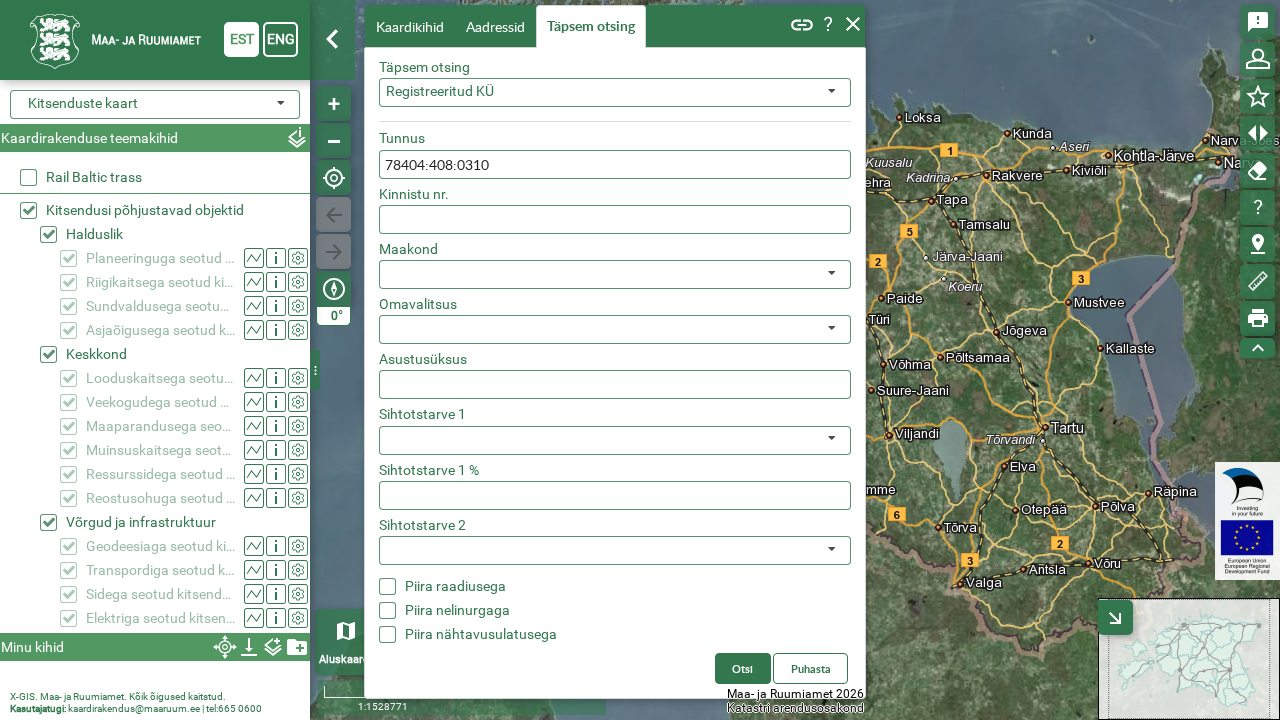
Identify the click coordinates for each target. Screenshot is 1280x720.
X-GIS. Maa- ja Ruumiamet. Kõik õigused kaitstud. (118, 696)
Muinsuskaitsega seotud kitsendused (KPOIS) (160, 450)
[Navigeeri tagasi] (333, 214)
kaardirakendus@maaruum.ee (134, 708)
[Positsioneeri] (333, 177)
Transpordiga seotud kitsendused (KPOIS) (160, 570)
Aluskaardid (348, 659)
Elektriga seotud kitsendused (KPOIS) (160, 618)
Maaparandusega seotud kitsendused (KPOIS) (160, 426)
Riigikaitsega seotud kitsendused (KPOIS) (160, 282)
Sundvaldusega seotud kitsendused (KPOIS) (160, 306)
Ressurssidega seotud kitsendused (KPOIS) (160, 474)
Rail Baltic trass (94, 177)
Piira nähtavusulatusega (481, 634)
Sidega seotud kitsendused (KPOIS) (160, 594)
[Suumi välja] (333, 140)
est (242, 39)
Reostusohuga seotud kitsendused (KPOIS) (160, 498)
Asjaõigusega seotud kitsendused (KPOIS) (160, 330)
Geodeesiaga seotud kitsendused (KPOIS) (160, 546)
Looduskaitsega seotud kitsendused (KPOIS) (160, 378)
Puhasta (811, 668)
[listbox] (615, 274)
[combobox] (615, 92)
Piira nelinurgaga (457, 610)
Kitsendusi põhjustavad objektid (145, 210)
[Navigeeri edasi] (333, 251)
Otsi (742, 668)
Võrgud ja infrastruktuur (141, 522)
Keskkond (96, 354)
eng (281, 39)
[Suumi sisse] (333, 103)
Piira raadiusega (455, 586)
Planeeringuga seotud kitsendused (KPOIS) (160, 258)
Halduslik (94, 234)
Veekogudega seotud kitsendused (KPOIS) (160, 402)
